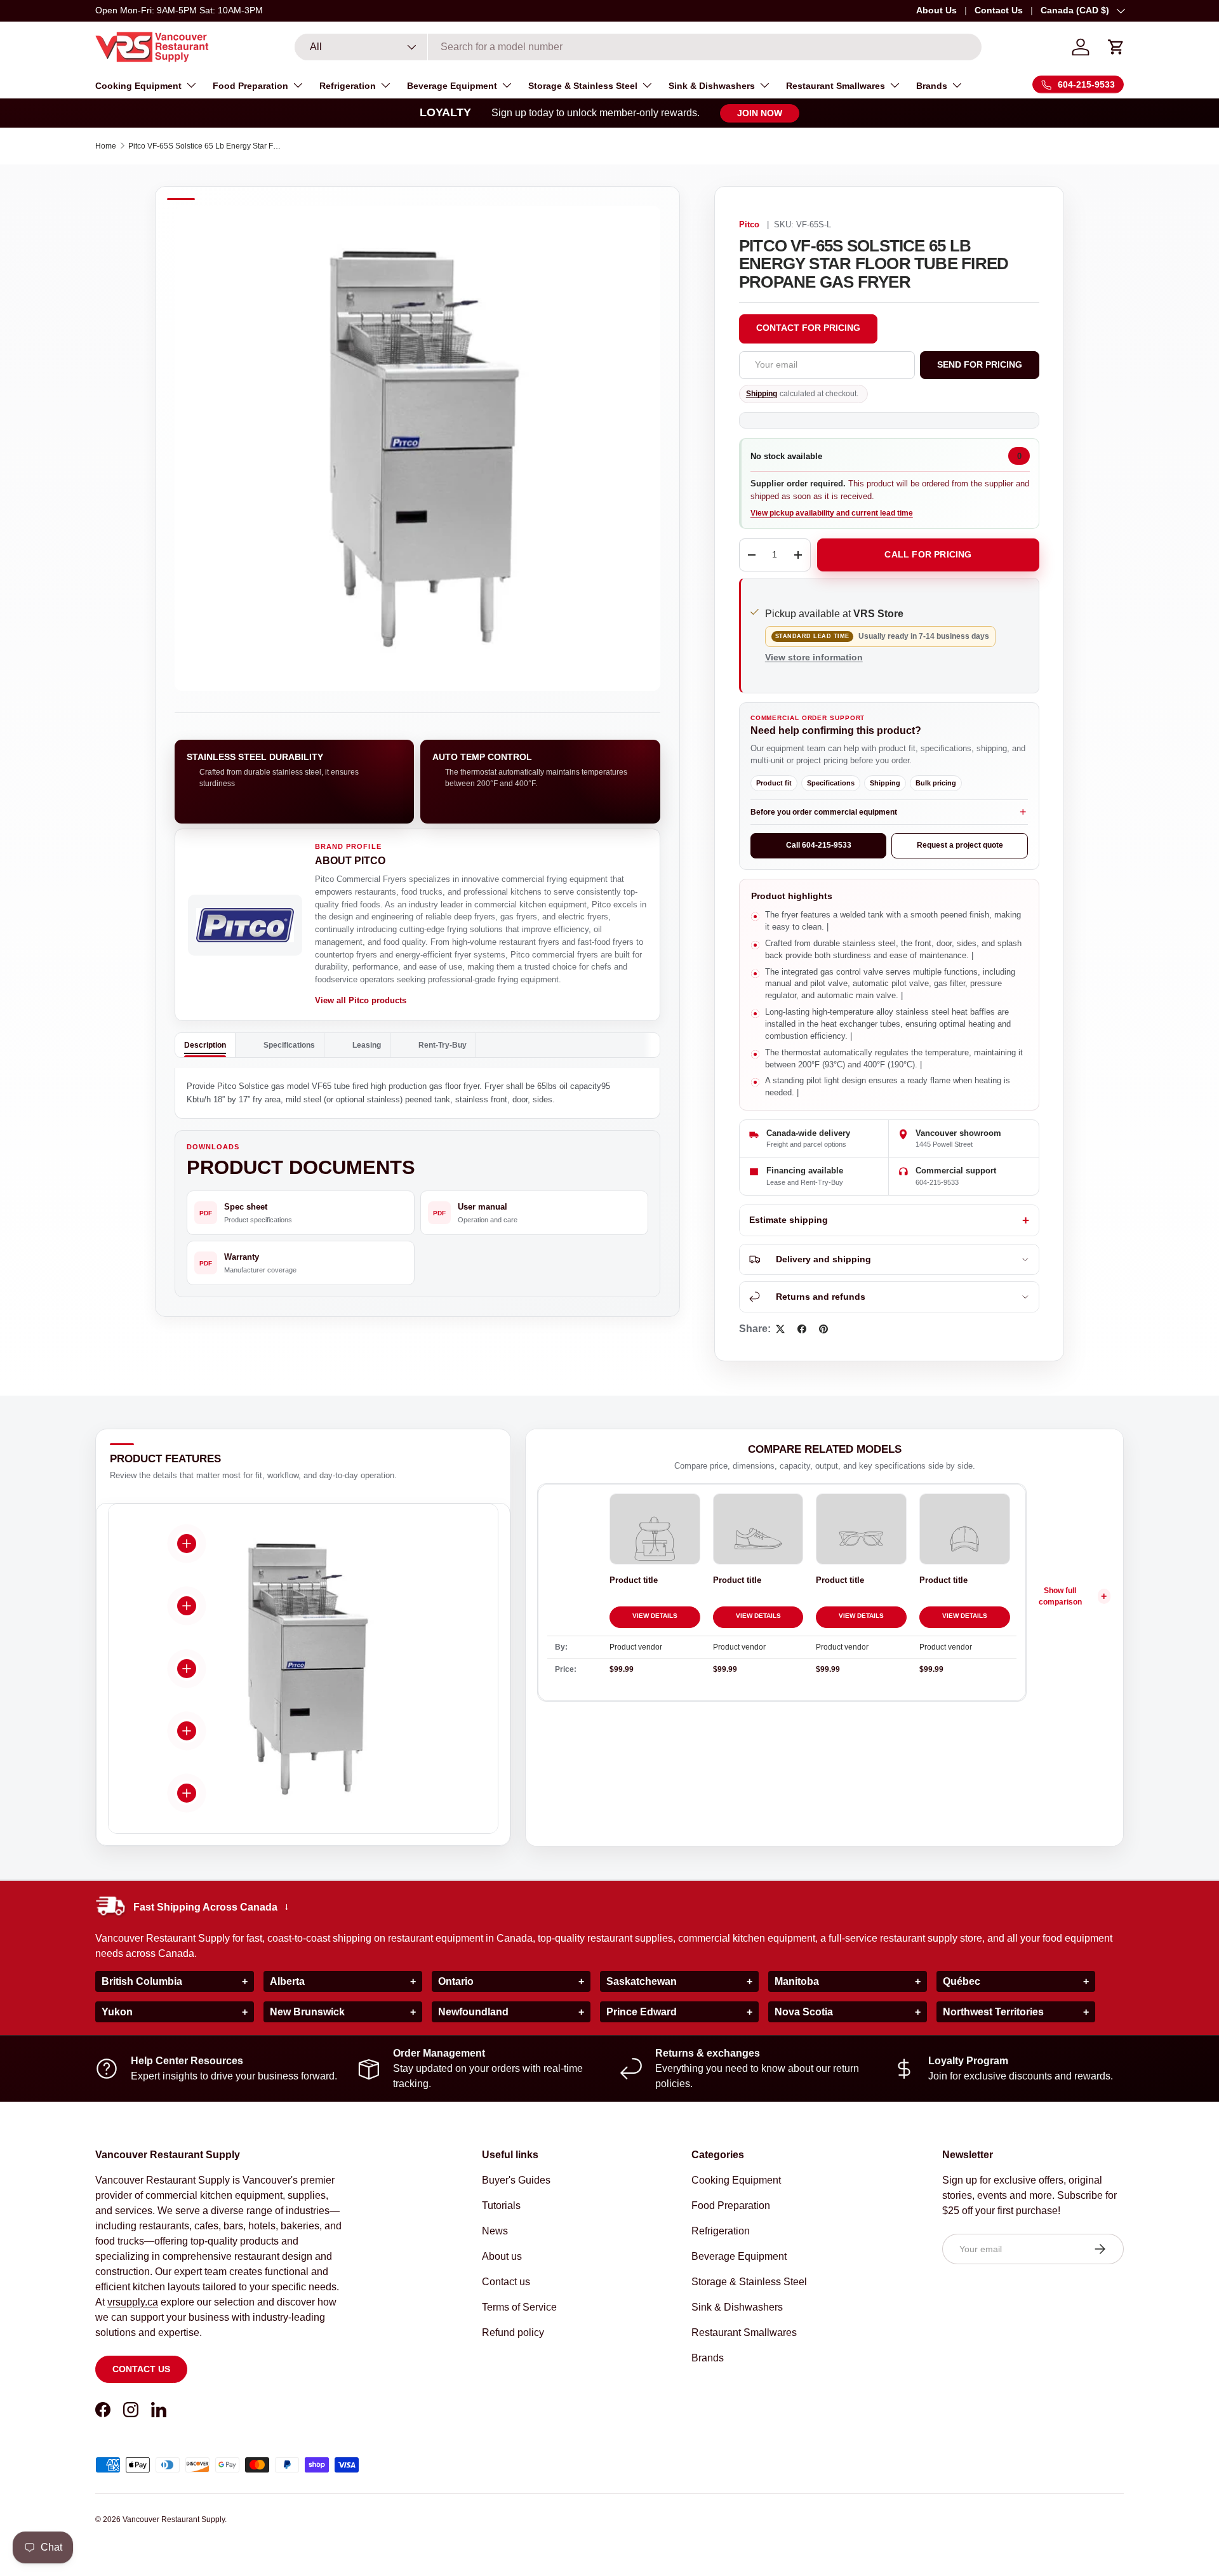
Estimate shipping (789, 1220)
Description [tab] (205, 1045)
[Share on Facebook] (802, 1329)
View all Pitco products (361, 1000)
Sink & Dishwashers (712, 86)
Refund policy (513, 2332)
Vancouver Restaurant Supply (174, 2519)
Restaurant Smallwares (836, 86)
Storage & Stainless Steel (583, 86)
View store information (814, 657)
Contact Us (999, 10)
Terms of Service (519, 2307)
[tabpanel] (417, 1093)
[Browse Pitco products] (245, 925)
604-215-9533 (937, 1182)
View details (655, 1616)
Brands (932, 86)
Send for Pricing (980, 364)
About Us (936, 10)
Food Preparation (250, 86)
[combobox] (638, 47)
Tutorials (501, 2206)
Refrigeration (348, 86)
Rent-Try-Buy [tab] (443, 1045)
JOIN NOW (760, 113)
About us (502, 2256)
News (495, 2231)
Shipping (762, 394)
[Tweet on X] (780, 1329)
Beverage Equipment (452, 86)
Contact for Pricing (808, 328)
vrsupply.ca (133, 2302)
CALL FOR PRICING (928, 554)
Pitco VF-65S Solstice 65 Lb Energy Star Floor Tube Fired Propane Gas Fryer (204, 146)
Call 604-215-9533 (819, 845)
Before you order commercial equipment (824, 812)
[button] (1116, 47)
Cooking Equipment (138, 86)
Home (106, 146)
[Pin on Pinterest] (823, 1329)
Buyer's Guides (516, 2180)
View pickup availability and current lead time (832, 513)
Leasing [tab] (367, 1045)
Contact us (141, 2369)
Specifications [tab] (289, 1045)
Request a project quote (960, 845)
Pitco (749, 225)
